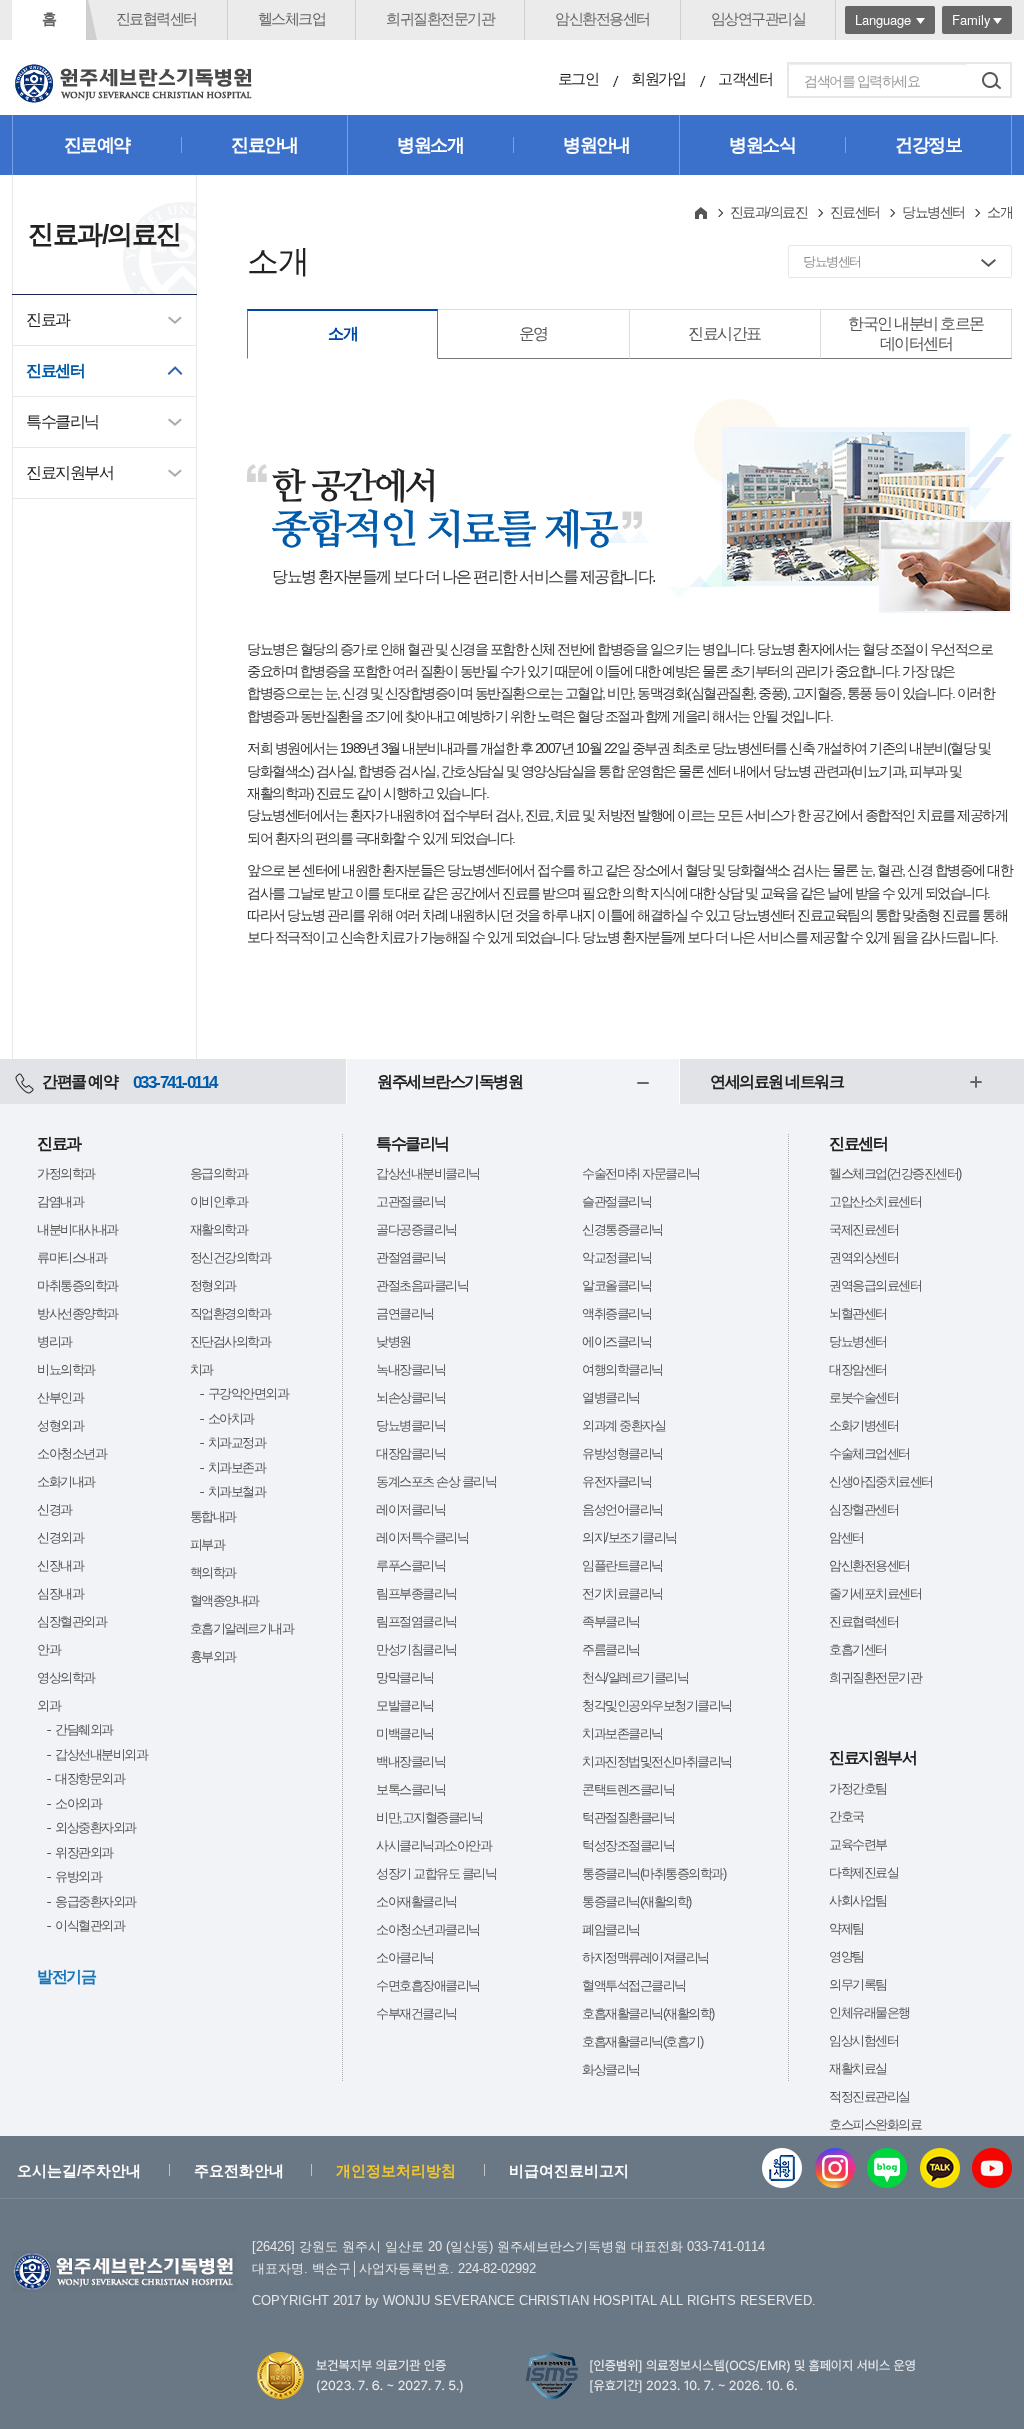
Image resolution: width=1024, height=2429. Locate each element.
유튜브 (992, 2168)
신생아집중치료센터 (881, 1481)
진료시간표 (724, 333)
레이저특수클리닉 (422, 1537)
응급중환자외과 (95, 1901)
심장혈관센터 (863, 1509)
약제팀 (846, 1928)
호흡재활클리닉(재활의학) (648, 2013)
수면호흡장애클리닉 (428, 1985)
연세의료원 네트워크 (776, 1081)
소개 (342, 333)
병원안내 (596, 145)
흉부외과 (213, 1656)
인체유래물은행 (869, 2012)
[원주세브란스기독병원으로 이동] (134, 83)
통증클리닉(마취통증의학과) (653, 1873)
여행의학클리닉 (622, 1369)
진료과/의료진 (769, 212)
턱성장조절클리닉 (628, 1845)
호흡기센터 (858, 1649)
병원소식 (762, 145)
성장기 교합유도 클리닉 (436, 1873)
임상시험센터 (863, 2040)
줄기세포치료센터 (875, 1593)
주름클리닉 (611, 1649)
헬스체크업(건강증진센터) (895, 1173)
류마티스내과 (71, 1257)
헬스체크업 (292, 18)
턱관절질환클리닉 (628, 1817)
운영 (533, 333)
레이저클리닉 (410, 1509)
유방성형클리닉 (622, 1453)
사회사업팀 (858, 1900)
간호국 (846, 1816)
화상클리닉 (611, 2069)
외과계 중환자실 (623, 1425)
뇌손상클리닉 (410, 1397)
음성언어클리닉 (622, 1509)
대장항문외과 (89, 1778)
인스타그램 (835, 2168)
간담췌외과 (84, 1729)
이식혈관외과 (89, 1925)
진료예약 (97, 145)
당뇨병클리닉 (410, 1425)
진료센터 (55, 370)
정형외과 (213, 1285)
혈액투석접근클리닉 (634, 1985)
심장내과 (60, 1593)
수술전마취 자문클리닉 (641, 1173)
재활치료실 (858, 2068)
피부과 (207, 1544)
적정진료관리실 (869, 2096)
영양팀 (846, 1956)
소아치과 (231, 1418)
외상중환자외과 (95, 1827)
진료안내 (264, 145)
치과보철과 (237, 1491)
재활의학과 (219, 1229)
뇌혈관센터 (858, 1313)
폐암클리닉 (611, 1929)
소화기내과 (66, 1481)
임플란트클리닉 (622, 1565)
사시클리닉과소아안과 (433, 1845)
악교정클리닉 (616, 1257)
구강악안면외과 (248, 1393)
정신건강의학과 (230, 1257)
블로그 (887, 2168)
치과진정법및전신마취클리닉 (657, 1761)
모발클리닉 (405, 1705)
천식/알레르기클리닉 (635, 1677)
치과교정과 (237, 1442)
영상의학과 (66, 1677)
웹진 (782, 2168)
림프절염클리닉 (416, 1621)
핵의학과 (213, 1572)
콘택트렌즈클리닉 (628, 1789)
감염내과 (60, 1201)
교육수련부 (858, 1844)
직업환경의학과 (230, 1313)
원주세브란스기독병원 (449, 1081)
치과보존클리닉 (622, 1733)
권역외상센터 (863, 1257)
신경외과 (60, 1537)
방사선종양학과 (77, 1313)
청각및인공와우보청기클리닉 (657, 1705)
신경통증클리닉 (622, 1229)
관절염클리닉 (410, 1257)
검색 (991, 80)
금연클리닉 (405, 1313)
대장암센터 (858, 1369)
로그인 (578, 78)
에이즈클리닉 (616, 1341)
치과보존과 (237, 1467)
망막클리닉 (405, 1677)
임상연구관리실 (758, 18)
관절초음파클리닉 (422, 1285)
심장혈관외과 (71, 1621)
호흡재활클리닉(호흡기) (642, 2041)
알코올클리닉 (616, 1285)
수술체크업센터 (869, 1453)
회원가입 (658, 78)
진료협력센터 (156, 18)
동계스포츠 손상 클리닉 (436, 1481)
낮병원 (393, 1341)
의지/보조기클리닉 (629, 1537)
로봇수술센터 (863, 1397)
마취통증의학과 (77, 1285)
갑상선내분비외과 (101, 1754)
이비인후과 (219, 1201)
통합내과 (213, 1516)
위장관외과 (84, 1852)
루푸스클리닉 (410, 1565)
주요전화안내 (239, 2170)
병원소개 (430, 145)
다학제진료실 (863, 1872)
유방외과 (78, 1876)
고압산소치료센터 (875, 1201)
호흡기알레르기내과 (242, 1628)
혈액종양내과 (224, 1600)
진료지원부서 (69, 472)
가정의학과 (66, 1173)
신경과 (54, 1509)
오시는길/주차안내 (79, 2170)
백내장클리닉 (410, 1761)
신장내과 (60, 1565)
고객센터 (745, 78)
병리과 (54, 1341)
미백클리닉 (405, 1733)
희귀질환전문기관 (440, 18)
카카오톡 (940, 2168)
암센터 (846, 1537)
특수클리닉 (62, 421)
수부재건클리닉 (416, 2013)
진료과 (48, 319)
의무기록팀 (858, 1984)
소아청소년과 (71, 1453)
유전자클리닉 (616, 1481)
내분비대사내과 (77, 1229)
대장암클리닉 (410, 1453)
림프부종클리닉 (416, 1593)
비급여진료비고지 (569, 2170)
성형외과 (60, 1425)
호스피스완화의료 (875, 2124)
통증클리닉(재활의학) (636, 1901)
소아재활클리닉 (416, 1901)
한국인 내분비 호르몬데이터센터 (916, 333)
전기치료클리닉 (622, 1593)
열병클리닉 (611, 1397)
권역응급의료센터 (875, 1285)
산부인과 (60, 1397)
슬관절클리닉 (616, 1201)
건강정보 (928, 145)
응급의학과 (219, 1173)
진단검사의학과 (230, 1341)
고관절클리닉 (410, 1201)
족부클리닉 (611, 1621)
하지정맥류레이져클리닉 (645, 1957)
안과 (48, 1649)
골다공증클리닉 (416, 1229)
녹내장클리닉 (410, 1369)
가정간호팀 (858, 1788)
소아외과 (78, 1803)
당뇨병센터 (933, 212)
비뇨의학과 (66, 1369)
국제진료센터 (863, 1229)
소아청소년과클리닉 (428, 1929)
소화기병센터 (863, 1425)
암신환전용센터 (602, 18)
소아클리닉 (405, 1957)
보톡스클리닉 (410, 1789)
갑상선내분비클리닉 (428, 1173)
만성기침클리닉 (416, 1649)
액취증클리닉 (616, 1313)
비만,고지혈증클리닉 (429, 1817)
